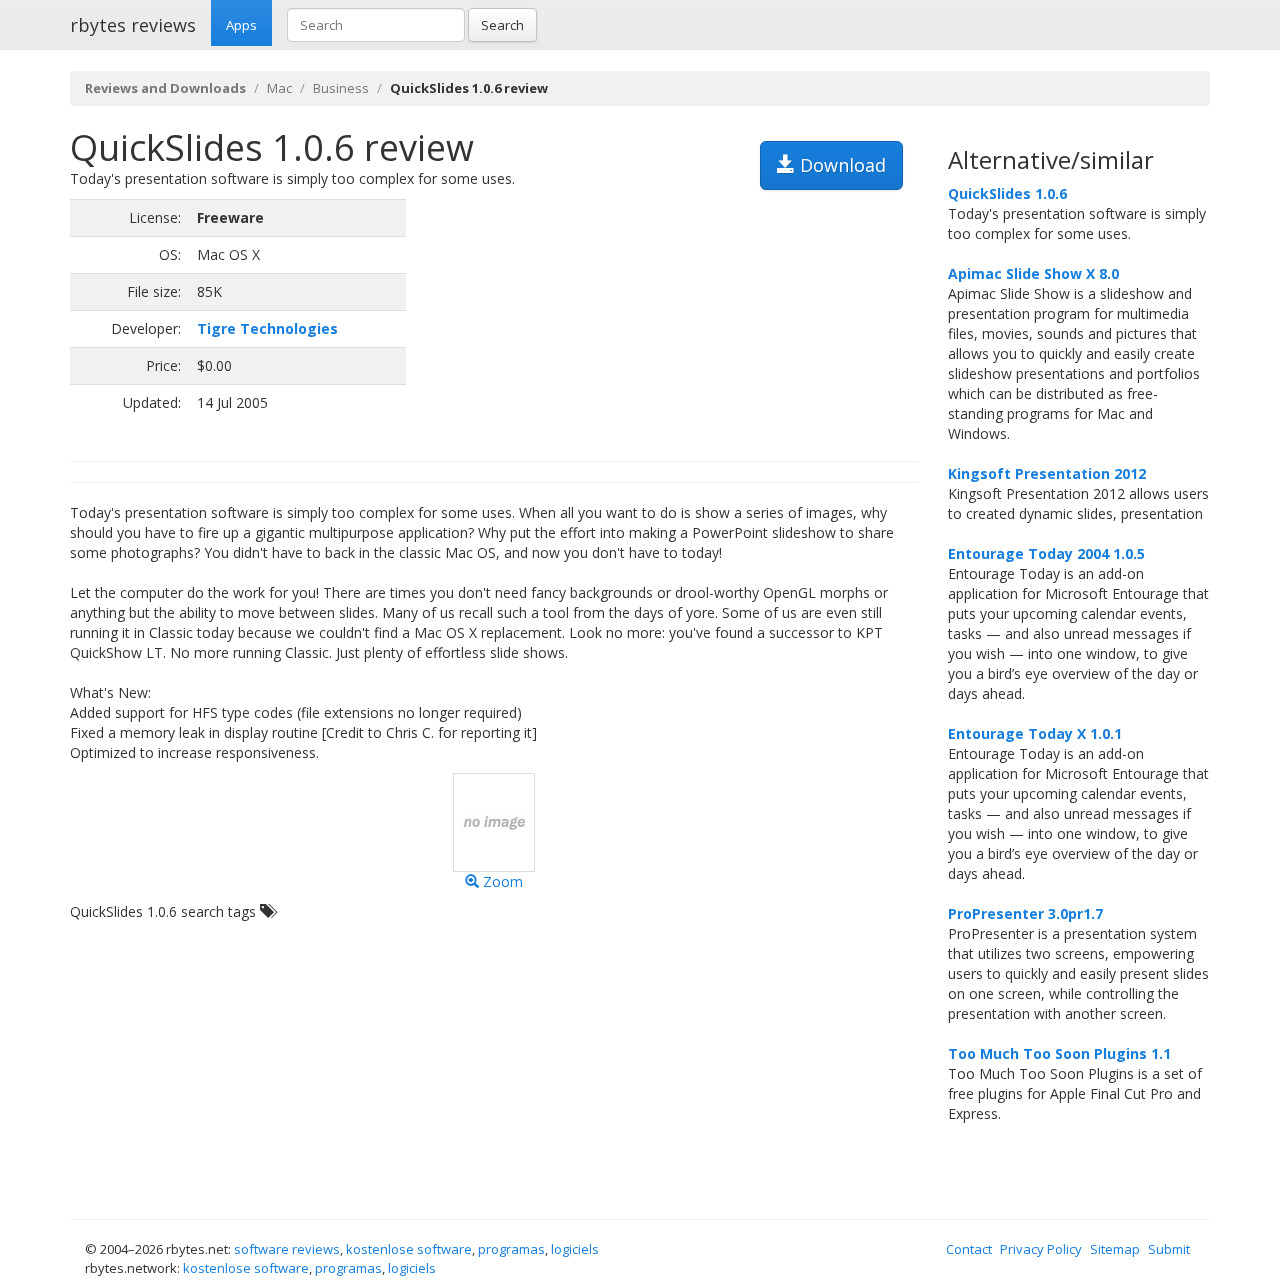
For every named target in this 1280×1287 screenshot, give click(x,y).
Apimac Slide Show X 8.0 (1033, 273)
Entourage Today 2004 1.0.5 (1046, 553)
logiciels (575, 1249)
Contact (969, 1249)
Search (502, 25)
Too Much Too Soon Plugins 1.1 (1059, 1053)
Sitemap (1115, 1249)
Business (341, 88)
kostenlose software (409, 1249)
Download (840, 165)
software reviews (287, 1249)
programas (511, 1249)
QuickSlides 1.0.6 (1007, 193)
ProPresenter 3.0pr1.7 (1025, 913)
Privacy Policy (1041, 1249)
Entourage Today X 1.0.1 (1035, 733)
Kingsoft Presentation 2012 (1047, 473)
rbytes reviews (133, 25)
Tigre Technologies (267, 328)
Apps (241, 25)
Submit (1169, 1249)
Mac (279, 88)
